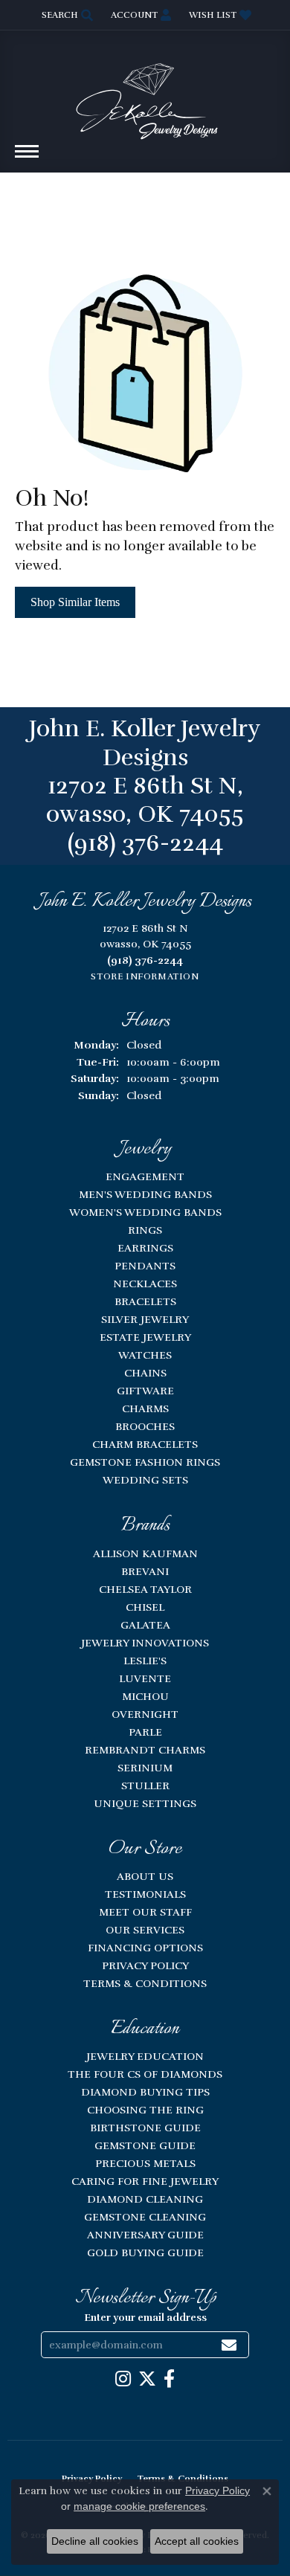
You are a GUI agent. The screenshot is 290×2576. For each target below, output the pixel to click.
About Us (145, 1876)
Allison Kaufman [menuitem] (145, 1553)
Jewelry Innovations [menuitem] (145, 1643)
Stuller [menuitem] (145, 1786)
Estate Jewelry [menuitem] (145, 1337)
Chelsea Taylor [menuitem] (145, 1589)
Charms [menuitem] (145, 1408)
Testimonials (145, 1894)
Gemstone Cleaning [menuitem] (145, 2217)
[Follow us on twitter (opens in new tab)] (147, 2379)
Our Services (145, 1930)
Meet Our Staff (145, 1912)
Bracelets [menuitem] (145, 1301)
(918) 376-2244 (145, 843)
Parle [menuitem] (145, 1732)
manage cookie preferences (139, 2506)
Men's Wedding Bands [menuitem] (145, 1194)
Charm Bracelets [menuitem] (145, 1444)
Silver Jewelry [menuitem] (145, 1319)
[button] (66, 15)
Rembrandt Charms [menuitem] (145, 1750)
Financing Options (145, 1948)
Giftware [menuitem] (145, 1391)
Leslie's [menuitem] (145, 1661)
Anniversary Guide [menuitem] (145, 2235)
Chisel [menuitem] (145, 1607)
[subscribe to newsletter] (229, 2345)
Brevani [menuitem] (145, 1571)
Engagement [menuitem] (145, 1176)
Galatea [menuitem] (145, 1625)
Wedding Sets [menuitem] (145, 1480)
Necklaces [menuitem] (145, 1284)
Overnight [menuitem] (145, 1714)
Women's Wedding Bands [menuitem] (145, 1212)
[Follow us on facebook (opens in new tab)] (169, 2379)
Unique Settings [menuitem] (145, 1803)
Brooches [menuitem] (145, 1426)
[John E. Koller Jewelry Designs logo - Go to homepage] (145, 94)
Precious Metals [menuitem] (145, 2163)
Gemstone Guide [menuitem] (145, 2145)
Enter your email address (145, 2318)
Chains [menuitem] (145, 1373)
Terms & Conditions (145, 1983)
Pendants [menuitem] (145, 1266)
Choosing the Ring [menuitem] (145, 2110)
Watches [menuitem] (145, 1355)
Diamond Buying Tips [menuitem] (145, 2092)
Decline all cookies (95, 2541)
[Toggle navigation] (27, 159)
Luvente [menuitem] (145, 1678)
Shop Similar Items (75, 602)
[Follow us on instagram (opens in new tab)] (123, 2379)
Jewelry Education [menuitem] (145, 2056)
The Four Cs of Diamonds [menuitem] (145, 2074)
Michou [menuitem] (145, 1696)
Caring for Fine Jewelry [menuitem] (145, 2181)
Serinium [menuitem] (145, 1768)
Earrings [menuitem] (145, 1248)
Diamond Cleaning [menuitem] (145, 2199)
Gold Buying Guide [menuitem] (145, 2253)
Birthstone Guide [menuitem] (145, 2128)
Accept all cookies (197, 2541)
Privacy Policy (145, 1965)
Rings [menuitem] (145, 1230)
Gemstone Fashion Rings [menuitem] (145, 1462)
